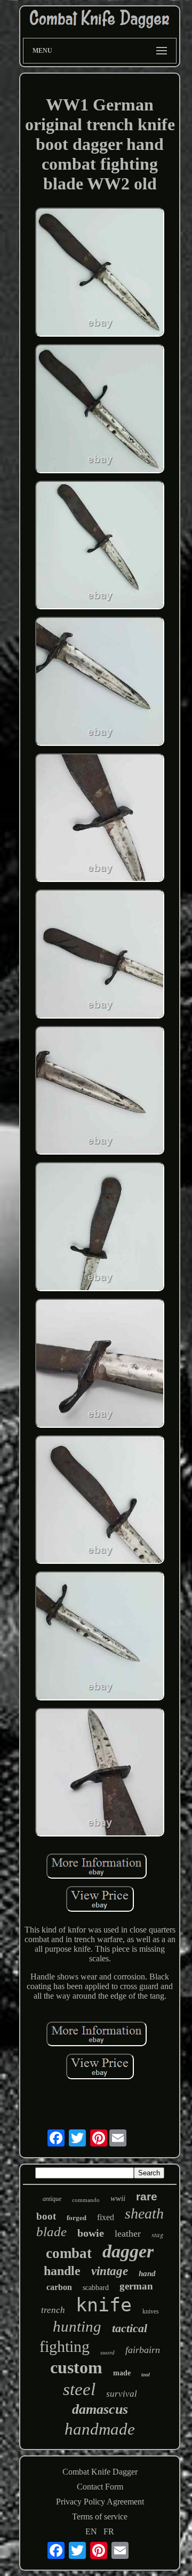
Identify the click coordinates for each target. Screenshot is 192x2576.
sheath (144, 2213)
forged (77, 2217)
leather (128, 2233)
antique (52, 2199)
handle (62, 2271)
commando (86, 2200)
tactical (130, 2328)
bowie (91, 2233)
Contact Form (100, 2487)
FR (109, 2531)
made (122, 2373)
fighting (65, 2346)
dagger (128, 2251)
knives (151, 2311)
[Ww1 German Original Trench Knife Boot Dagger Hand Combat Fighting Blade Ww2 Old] (100, 273)
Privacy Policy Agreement (100, 2502)
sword (107, 2352)
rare (147, 2196)
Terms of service (100, 2517)
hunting (77, 2326)
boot (46, 2216)
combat (69, 2253)
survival (122, 2394)
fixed (106, 2217)
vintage (110, 2271)
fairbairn (143, 2350)
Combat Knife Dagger (100, 2472)
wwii (118, 2198)
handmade (100, 2429)
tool (146, 2375)
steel (79, 2389)
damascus (100, 2409)
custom (76, 2367)
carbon (59, 2287)
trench (53, 2310)
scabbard (96, 2288)
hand (147, 2273)
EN (91, 2531)
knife (104, 2305)
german (136, 2286)
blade (51, 2232)
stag (158, 2235)
